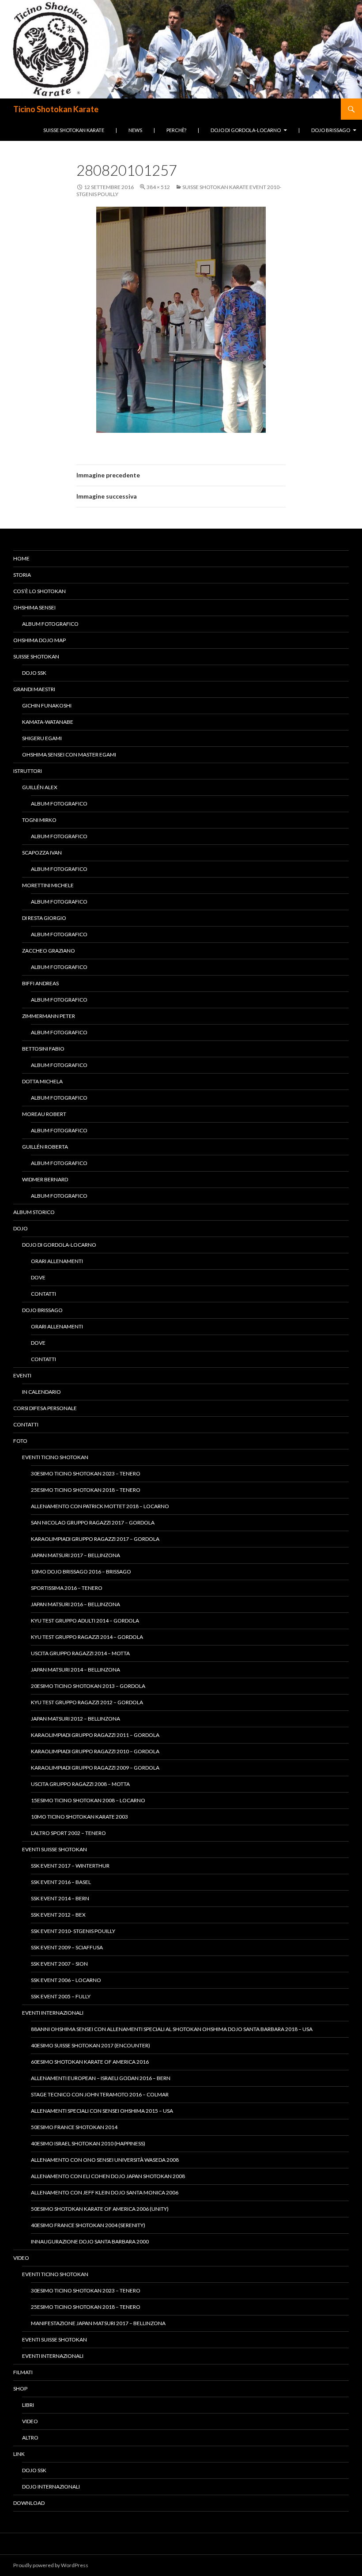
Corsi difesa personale (45, 1408)
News (135, 130)
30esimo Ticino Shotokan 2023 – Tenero (86, 1473)
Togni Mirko (39, 820)
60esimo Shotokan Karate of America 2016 (90, 2062)
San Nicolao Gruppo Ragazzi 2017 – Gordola (93, 1523)
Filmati (23, 2372)
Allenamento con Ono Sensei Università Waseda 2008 (105, 2160)
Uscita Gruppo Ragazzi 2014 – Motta (80, 1653)
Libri (28, 2405)
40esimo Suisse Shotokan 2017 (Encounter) (90, 2045)
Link (19, 2454)
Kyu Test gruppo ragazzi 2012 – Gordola (87, 1702)
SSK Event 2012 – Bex (58, 1915)
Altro (30, 2438)
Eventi (22, 1375)
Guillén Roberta (45, 1147)
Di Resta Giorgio (44, 918)
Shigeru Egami (42, 738)
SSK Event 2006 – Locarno (66, 1980)
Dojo (21, 1228)
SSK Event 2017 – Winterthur (70, 1866)
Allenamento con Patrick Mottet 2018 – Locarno (100, 1506)
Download (29, 2503)
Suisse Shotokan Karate (74, 130)
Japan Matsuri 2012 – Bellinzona (75, 1719)
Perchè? (176, 130)
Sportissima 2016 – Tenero (67, 1588)
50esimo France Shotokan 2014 (74, 2127)
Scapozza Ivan (42, 853)
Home (21, 558)
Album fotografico (50, 624)
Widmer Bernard (45, 1179)
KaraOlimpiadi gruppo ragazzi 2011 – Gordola (95, 1735)
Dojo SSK (34, 673)
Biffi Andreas (40, 983)
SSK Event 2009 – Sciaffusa (67, 1947)
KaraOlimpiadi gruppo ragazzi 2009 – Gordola (95, 1768)
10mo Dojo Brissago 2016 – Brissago (81, 1572)
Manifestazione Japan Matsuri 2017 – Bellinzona (98, 2323)
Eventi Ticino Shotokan (55, 1457)
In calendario (41, 1392)
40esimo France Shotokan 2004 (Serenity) (88, 2225)
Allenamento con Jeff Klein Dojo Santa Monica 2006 (105, 2192)
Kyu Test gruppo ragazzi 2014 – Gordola (87, 1637)
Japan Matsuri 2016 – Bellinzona (75, 1604)
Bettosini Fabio (43, 1049)
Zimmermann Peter (49, 1016)
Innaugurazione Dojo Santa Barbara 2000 (90, 2241)
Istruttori (28, 771)
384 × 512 (158, 187)
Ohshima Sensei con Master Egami (69, 755)
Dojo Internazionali (51, 2487)
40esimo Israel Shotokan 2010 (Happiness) (88, 2143)
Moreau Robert (44, 1114)
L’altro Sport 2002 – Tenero (68, 1833)
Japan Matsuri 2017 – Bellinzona (75, 1555)
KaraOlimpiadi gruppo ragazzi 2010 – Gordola (95, 1751)
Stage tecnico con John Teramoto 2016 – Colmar (100, 2094)
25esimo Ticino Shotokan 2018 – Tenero (86, 1490)
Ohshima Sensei (34, 607)
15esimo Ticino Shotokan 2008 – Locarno (88, 1800)
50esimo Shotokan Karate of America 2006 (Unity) (100, 2209)
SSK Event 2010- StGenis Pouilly (73, 1931)
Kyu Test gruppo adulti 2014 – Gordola (85, 1621)
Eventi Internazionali (53, 2013)
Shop (20, 2389)
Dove (38, 1277)
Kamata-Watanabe (48, 722)
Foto (20, 1441)
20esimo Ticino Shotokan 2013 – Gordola (88, 1686)
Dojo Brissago (331, 130)
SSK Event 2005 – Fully (61, 1996)
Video (21, 2258)
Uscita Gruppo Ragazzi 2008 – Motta (80, 1784)
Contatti (43, 1294)
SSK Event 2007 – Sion (59, 1964)
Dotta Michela (42, 1081)
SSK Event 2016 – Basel (61, 1882)
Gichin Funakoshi (47, 705)
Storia (22, 575)
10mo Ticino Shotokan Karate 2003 (79, 1817)
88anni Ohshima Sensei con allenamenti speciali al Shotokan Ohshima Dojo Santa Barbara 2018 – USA (172, 2029)
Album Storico (34, 1212)
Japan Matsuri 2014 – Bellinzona (75, 1670)
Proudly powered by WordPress (51, 2565)
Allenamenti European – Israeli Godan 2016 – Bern (101, 2078)
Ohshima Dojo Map (40, 640)
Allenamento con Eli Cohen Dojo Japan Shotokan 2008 (108, 2176)
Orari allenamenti (57, 1261)
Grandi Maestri (34, 689)
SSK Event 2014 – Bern (60, 1898)
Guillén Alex (40, 787)
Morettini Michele (48, 885)
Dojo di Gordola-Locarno (246, 130)
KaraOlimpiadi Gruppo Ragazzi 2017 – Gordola (95, 1539)
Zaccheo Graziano (49, 951)
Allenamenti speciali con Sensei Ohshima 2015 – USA (102, 2111)
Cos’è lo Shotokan (40, 591)
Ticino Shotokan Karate (56, 109)
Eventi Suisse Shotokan (55, 1849)
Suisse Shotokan (36, 656)
